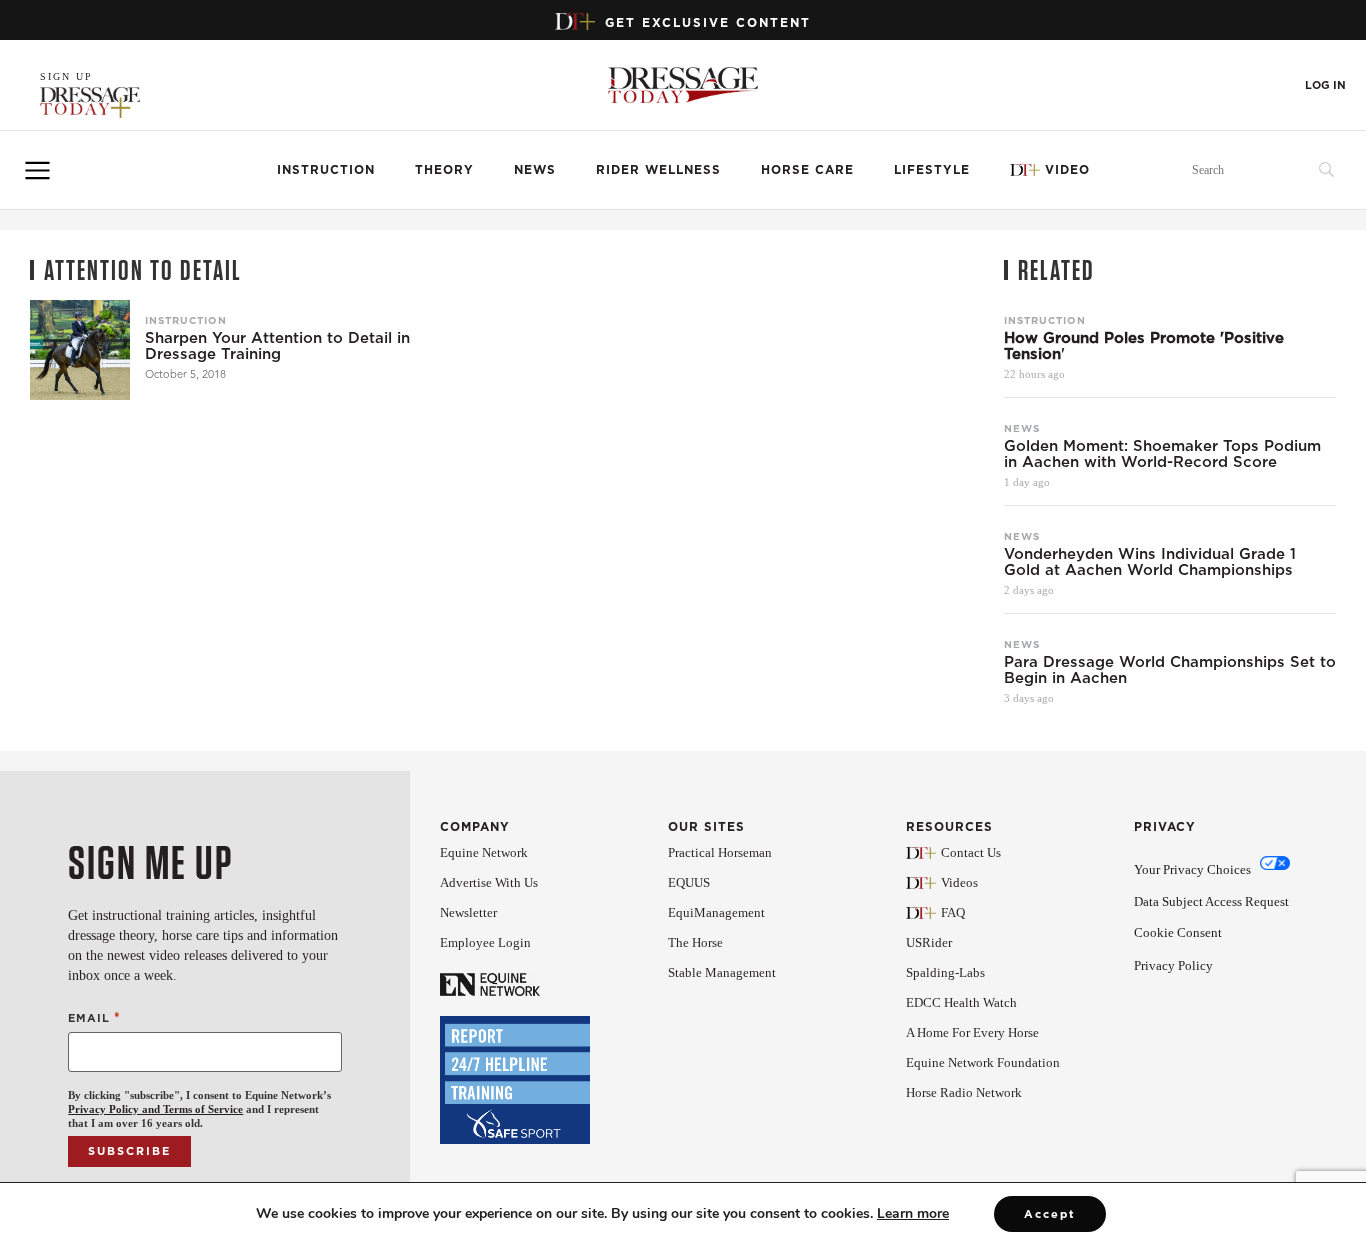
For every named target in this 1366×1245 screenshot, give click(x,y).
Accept (1050, 1214)
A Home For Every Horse (972, 1032)
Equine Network (484, 852)
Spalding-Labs (945, 972)
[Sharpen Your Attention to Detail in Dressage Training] (80, 350)
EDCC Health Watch (961, 1002)
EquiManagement (716, 912)
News (535, 169)
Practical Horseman (720, 852)
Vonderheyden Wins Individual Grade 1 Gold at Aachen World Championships (1150, 562)
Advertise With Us (489, 882)
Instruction (326, 169)
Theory (444, 169)
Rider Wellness (658, 169)
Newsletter (468, 912)
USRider (929, 942)
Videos (959, 882)
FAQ (953, 912)
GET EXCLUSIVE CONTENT (708, 22)
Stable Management (722, 972)
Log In (1325, 85)
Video (1067, 169)
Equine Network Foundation (983, 1062)
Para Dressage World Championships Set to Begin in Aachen (1170, 670)
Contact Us (971, 852)
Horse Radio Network (964, 1092)
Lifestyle (932, 169)
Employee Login (485, 942)
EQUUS (689, 882)
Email (94, 1017)
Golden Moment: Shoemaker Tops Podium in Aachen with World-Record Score (1162, 454)
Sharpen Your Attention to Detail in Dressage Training (277, 346)
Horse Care (807, 169)
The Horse (695, 942)
